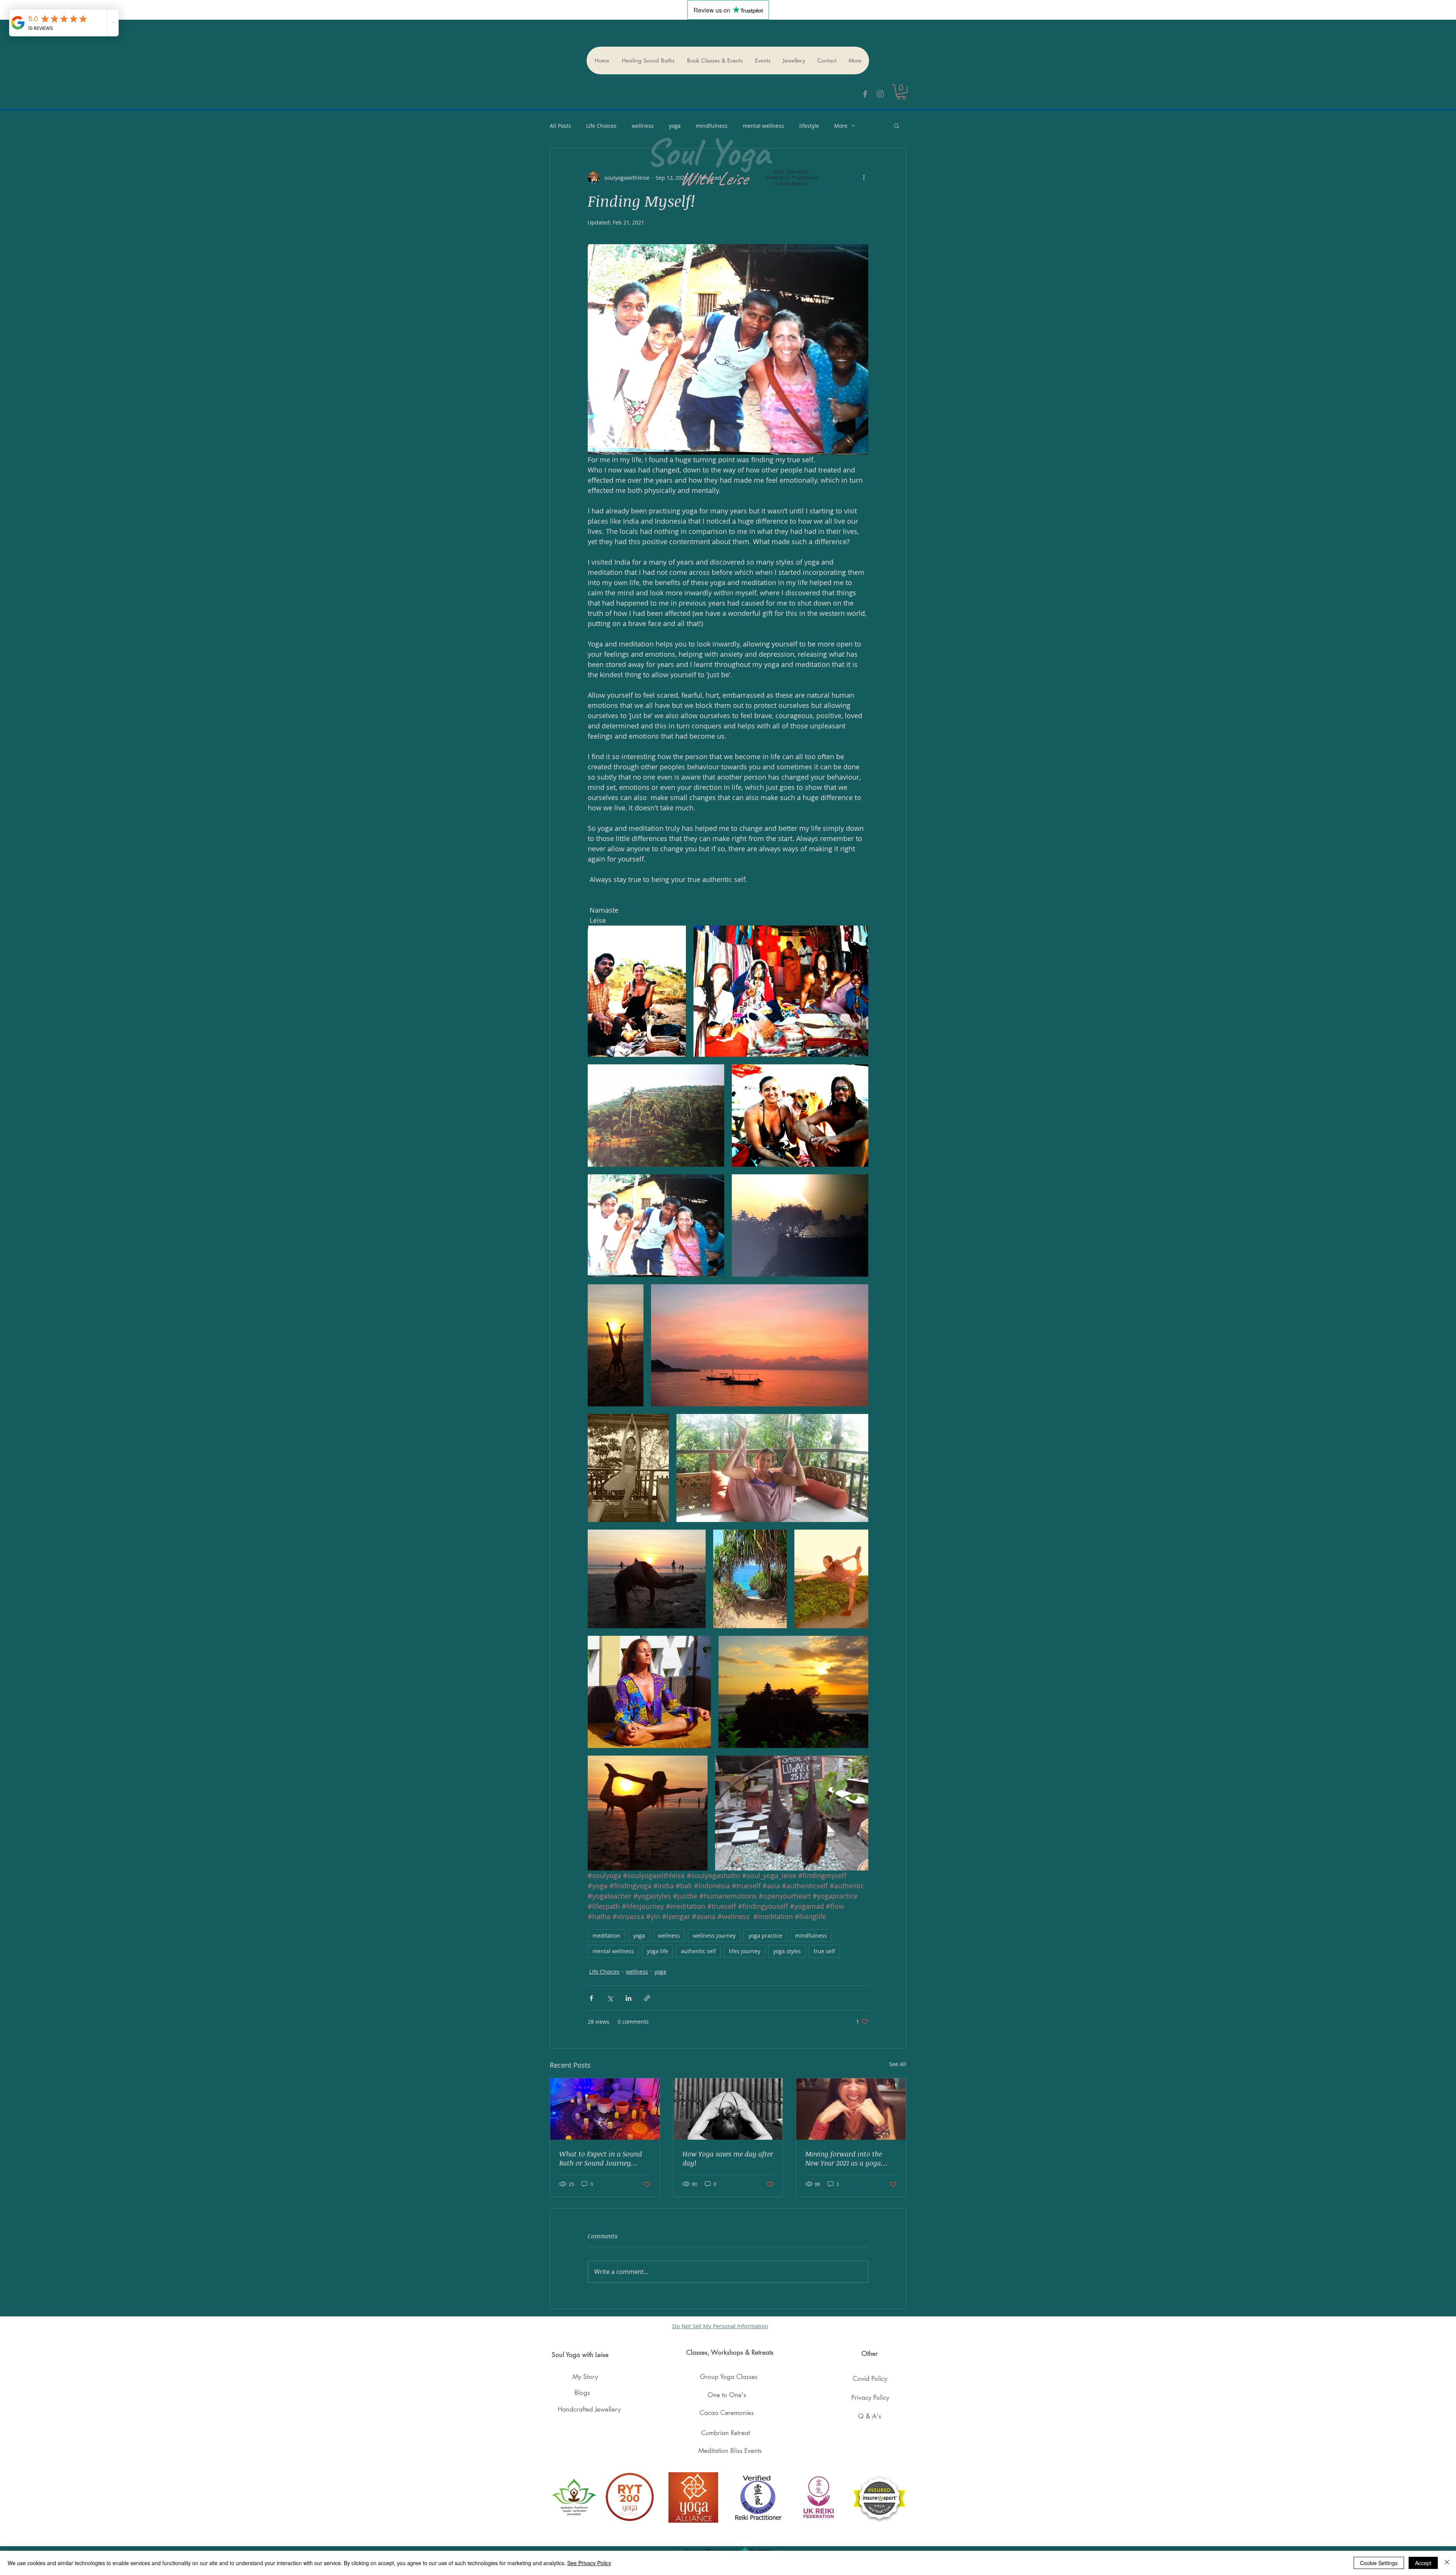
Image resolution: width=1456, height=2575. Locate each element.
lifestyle (809, 126)
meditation (606, 1936)
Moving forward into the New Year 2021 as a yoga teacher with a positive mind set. (850, 2158)
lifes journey (744, 1951)
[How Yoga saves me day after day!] (728, 2109)
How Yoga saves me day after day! (728, 2158)
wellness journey (714, 1936)
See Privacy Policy (589, 2563)
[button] (901, 92)
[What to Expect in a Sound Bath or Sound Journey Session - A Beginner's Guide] (605, 2109)
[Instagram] (880, 94)
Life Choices (601, 126)
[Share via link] (647, 1998)
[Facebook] (865, 94)
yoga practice (765, 1936)
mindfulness (811, 1936)
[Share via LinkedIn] (628, 1998)
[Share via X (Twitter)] (610, 1998)
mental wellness (613, 1951)
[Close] (1447, 2563)
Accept (1423, 2563)
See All (898, 2064)
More (841, 126)
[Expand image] (637, 991)
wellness (643, 126)
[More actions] (864, 177)
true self (824, 1951)
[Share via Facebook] (591, 1998)
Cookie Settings (1379, 2563)
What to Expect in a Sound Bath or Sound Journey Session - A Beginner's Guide (603, 2158)
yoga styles (787, 1951)
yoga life (657, 1951)
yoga (639, 1936)
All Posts (560, 126)
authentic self (698, 1951)
